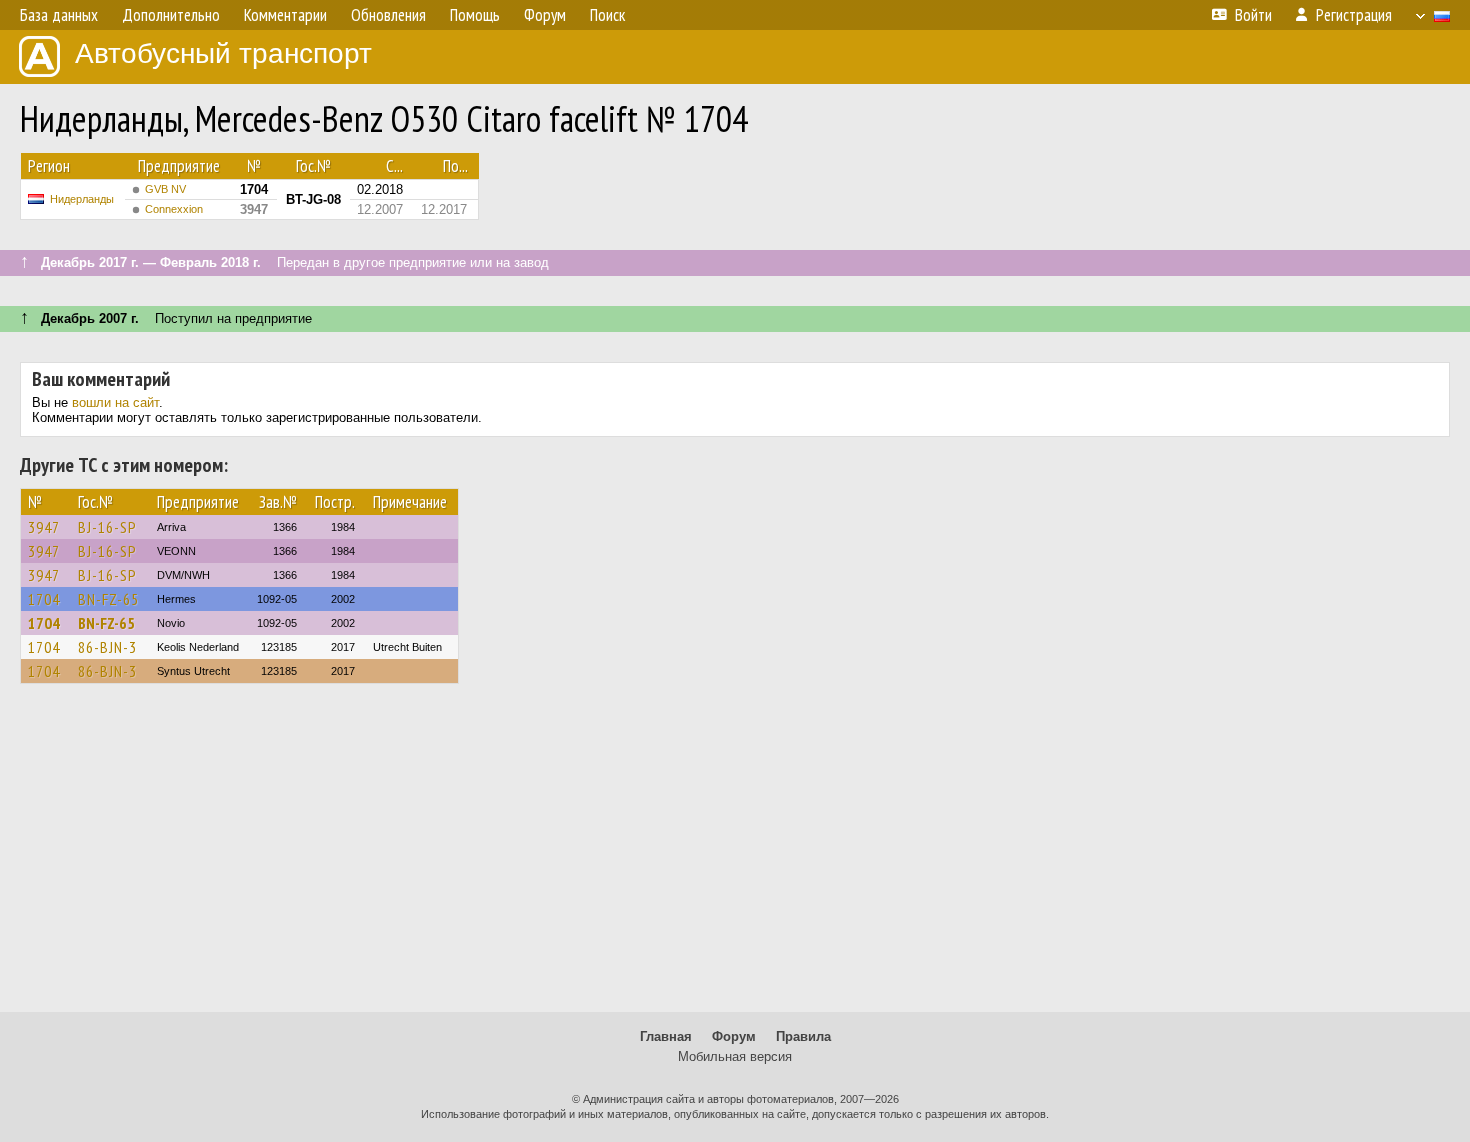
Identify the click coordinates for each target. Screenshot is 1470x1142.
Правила (803, 1036)
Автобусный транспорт (223, 53)
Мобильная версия (735, 1056)
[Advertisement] (735, 857)
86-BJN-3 (107, 647)
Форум (734, 1036)
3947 (44, 527)
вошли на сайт (115, 402)
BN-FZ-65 (108, 599)
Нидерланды (82, 199)
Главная (666, 1036)
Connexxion (174, 209)
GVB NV (165, 189)
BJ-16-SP (107, 527)
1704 (44, 599)
